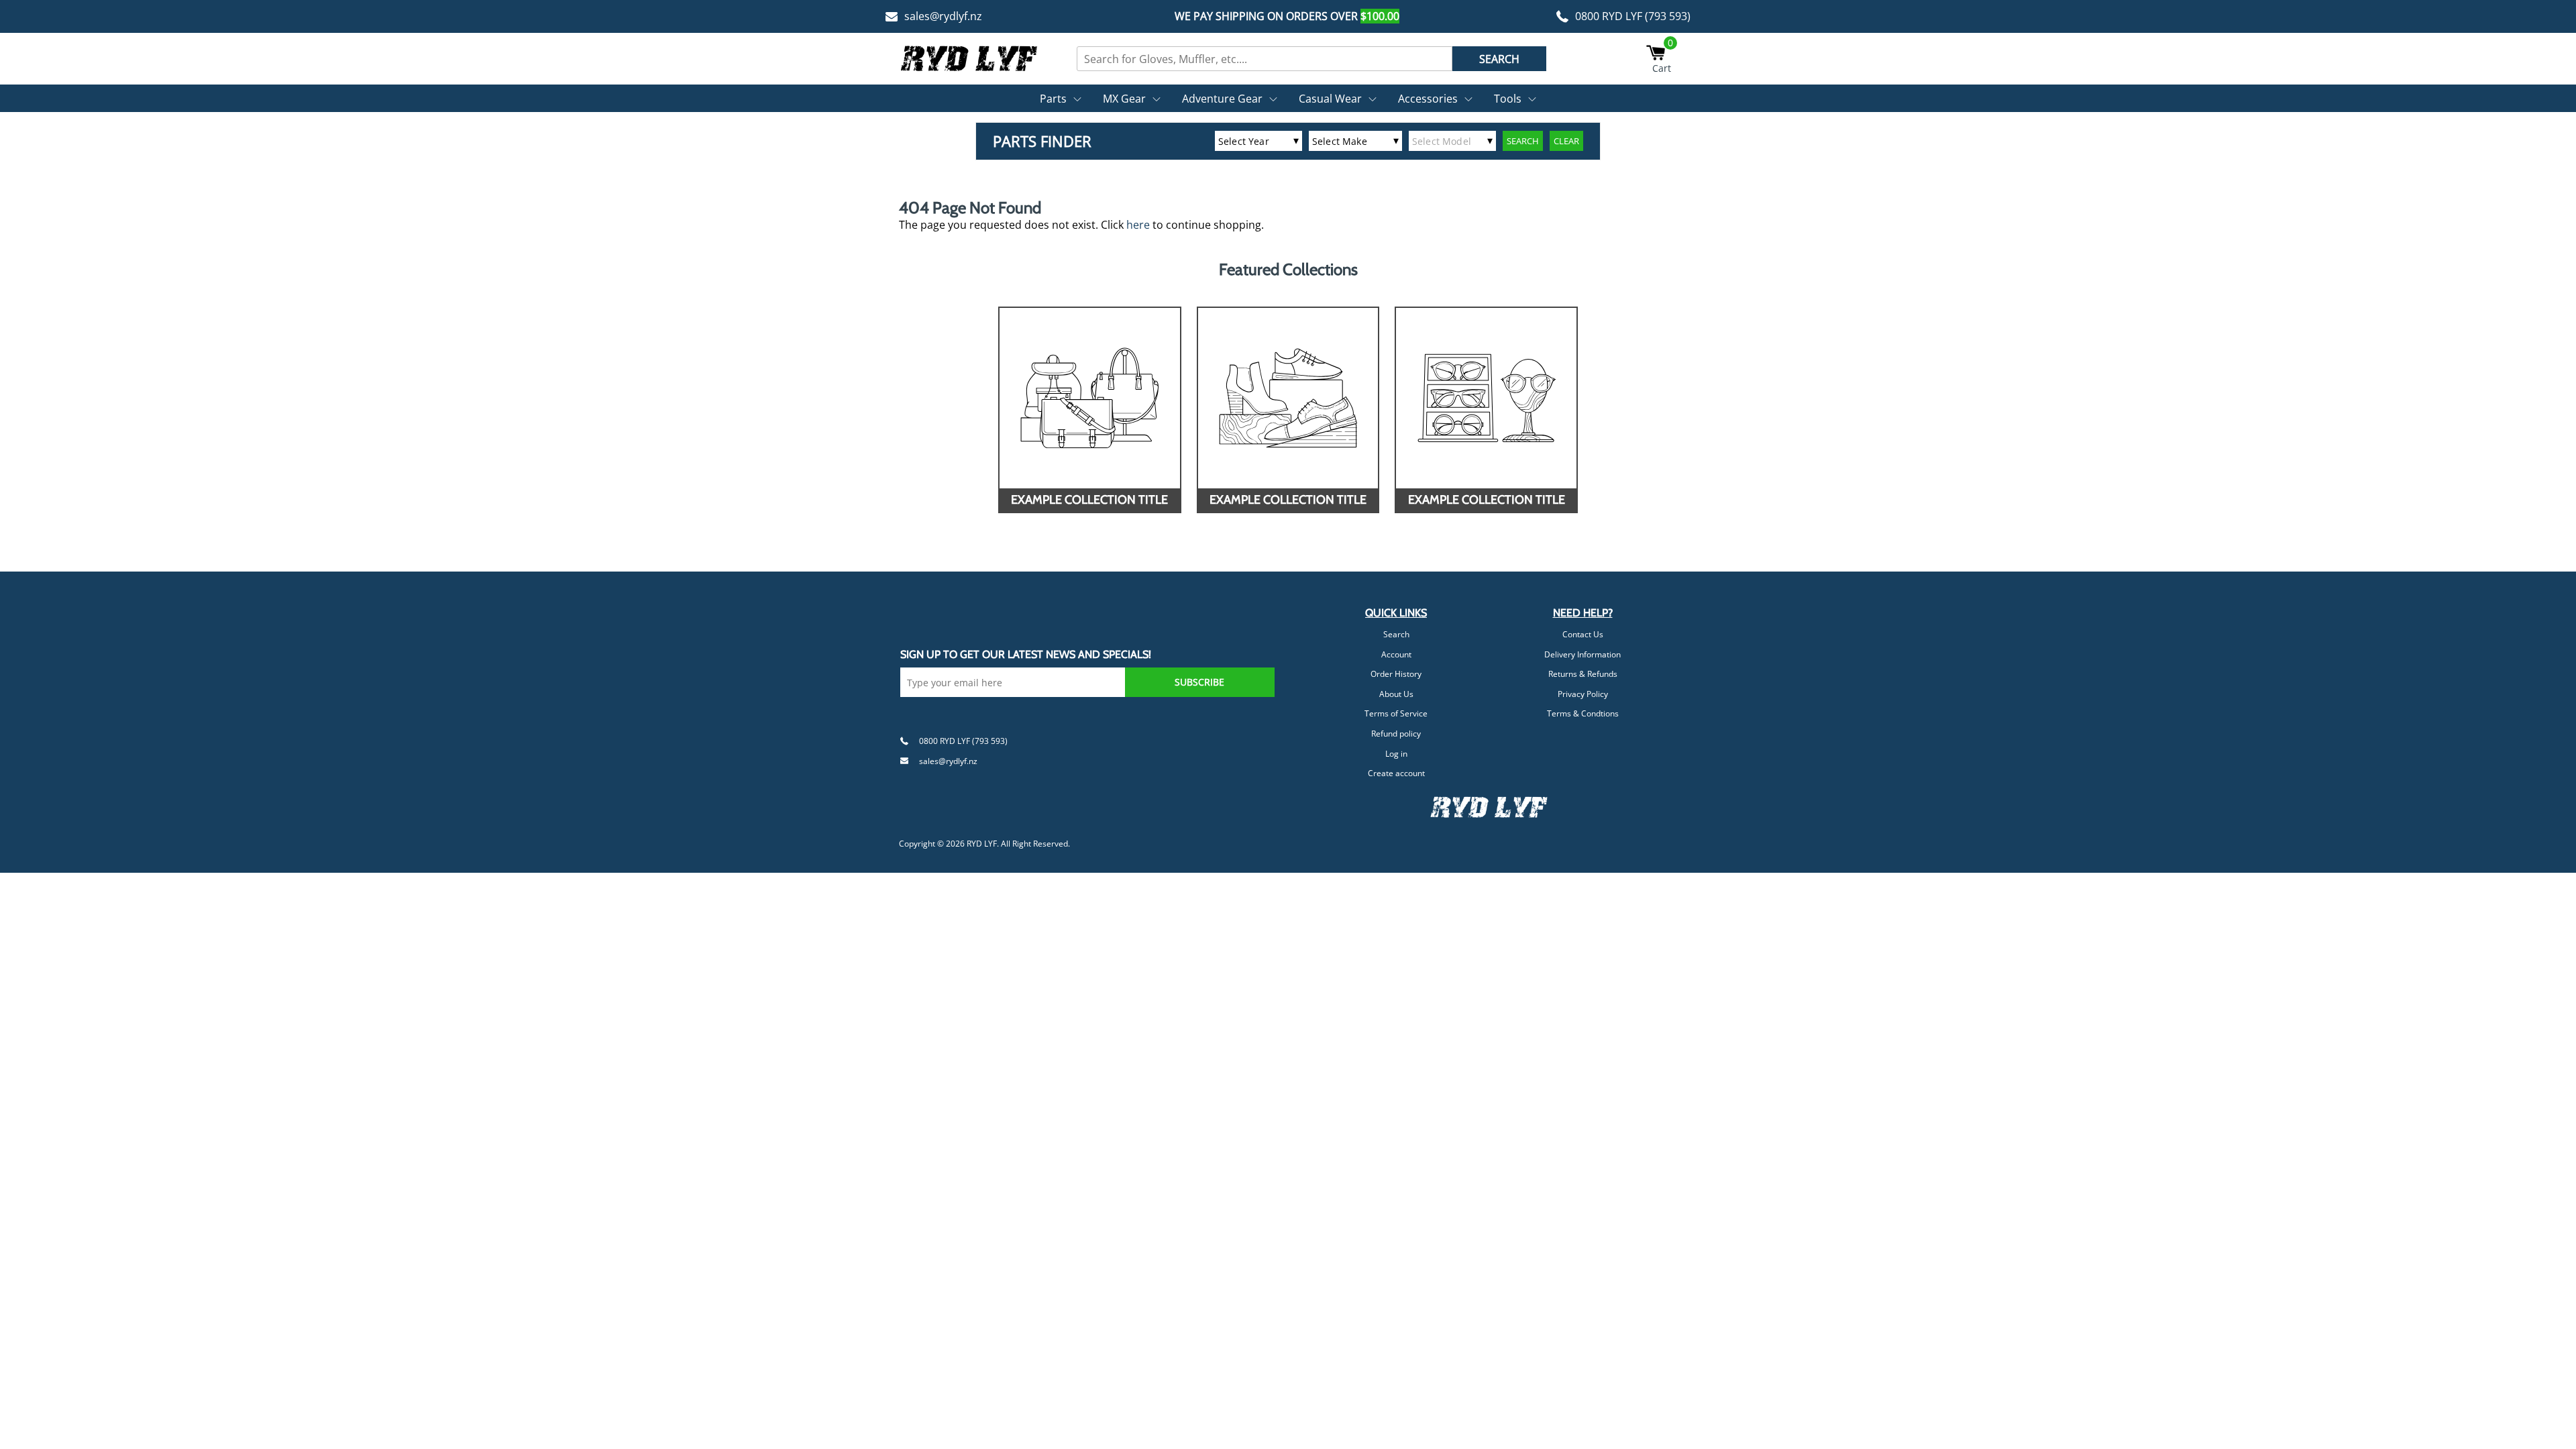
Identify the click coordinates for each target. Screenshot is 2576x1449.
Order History (1396, 674)
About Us (1396, 694)
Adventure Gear (1222, 99)
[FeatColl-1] (1090, 398)
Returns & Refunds (1583, 674)
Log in (1396, 754)
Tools (1508, 99)
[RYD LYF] (969, 58)
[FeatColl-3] (1486, 398)
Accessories (1428, 99)
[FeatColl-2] (1288, 398)
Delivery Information (1582, 654)
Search (1396, 634)
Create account (1396, 773)
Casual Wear (1330, 99)
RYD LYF (982, 844)
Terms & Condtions (1583, 713)
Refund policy (1396, 734)
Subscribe (1199, 682)
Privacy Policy (1583, 694)
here (1138, 225)
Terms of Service (1396, 713)
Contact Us (1583, 634)
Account (1396, 654)
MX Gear (1124, 99)
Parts (1053, 99)
